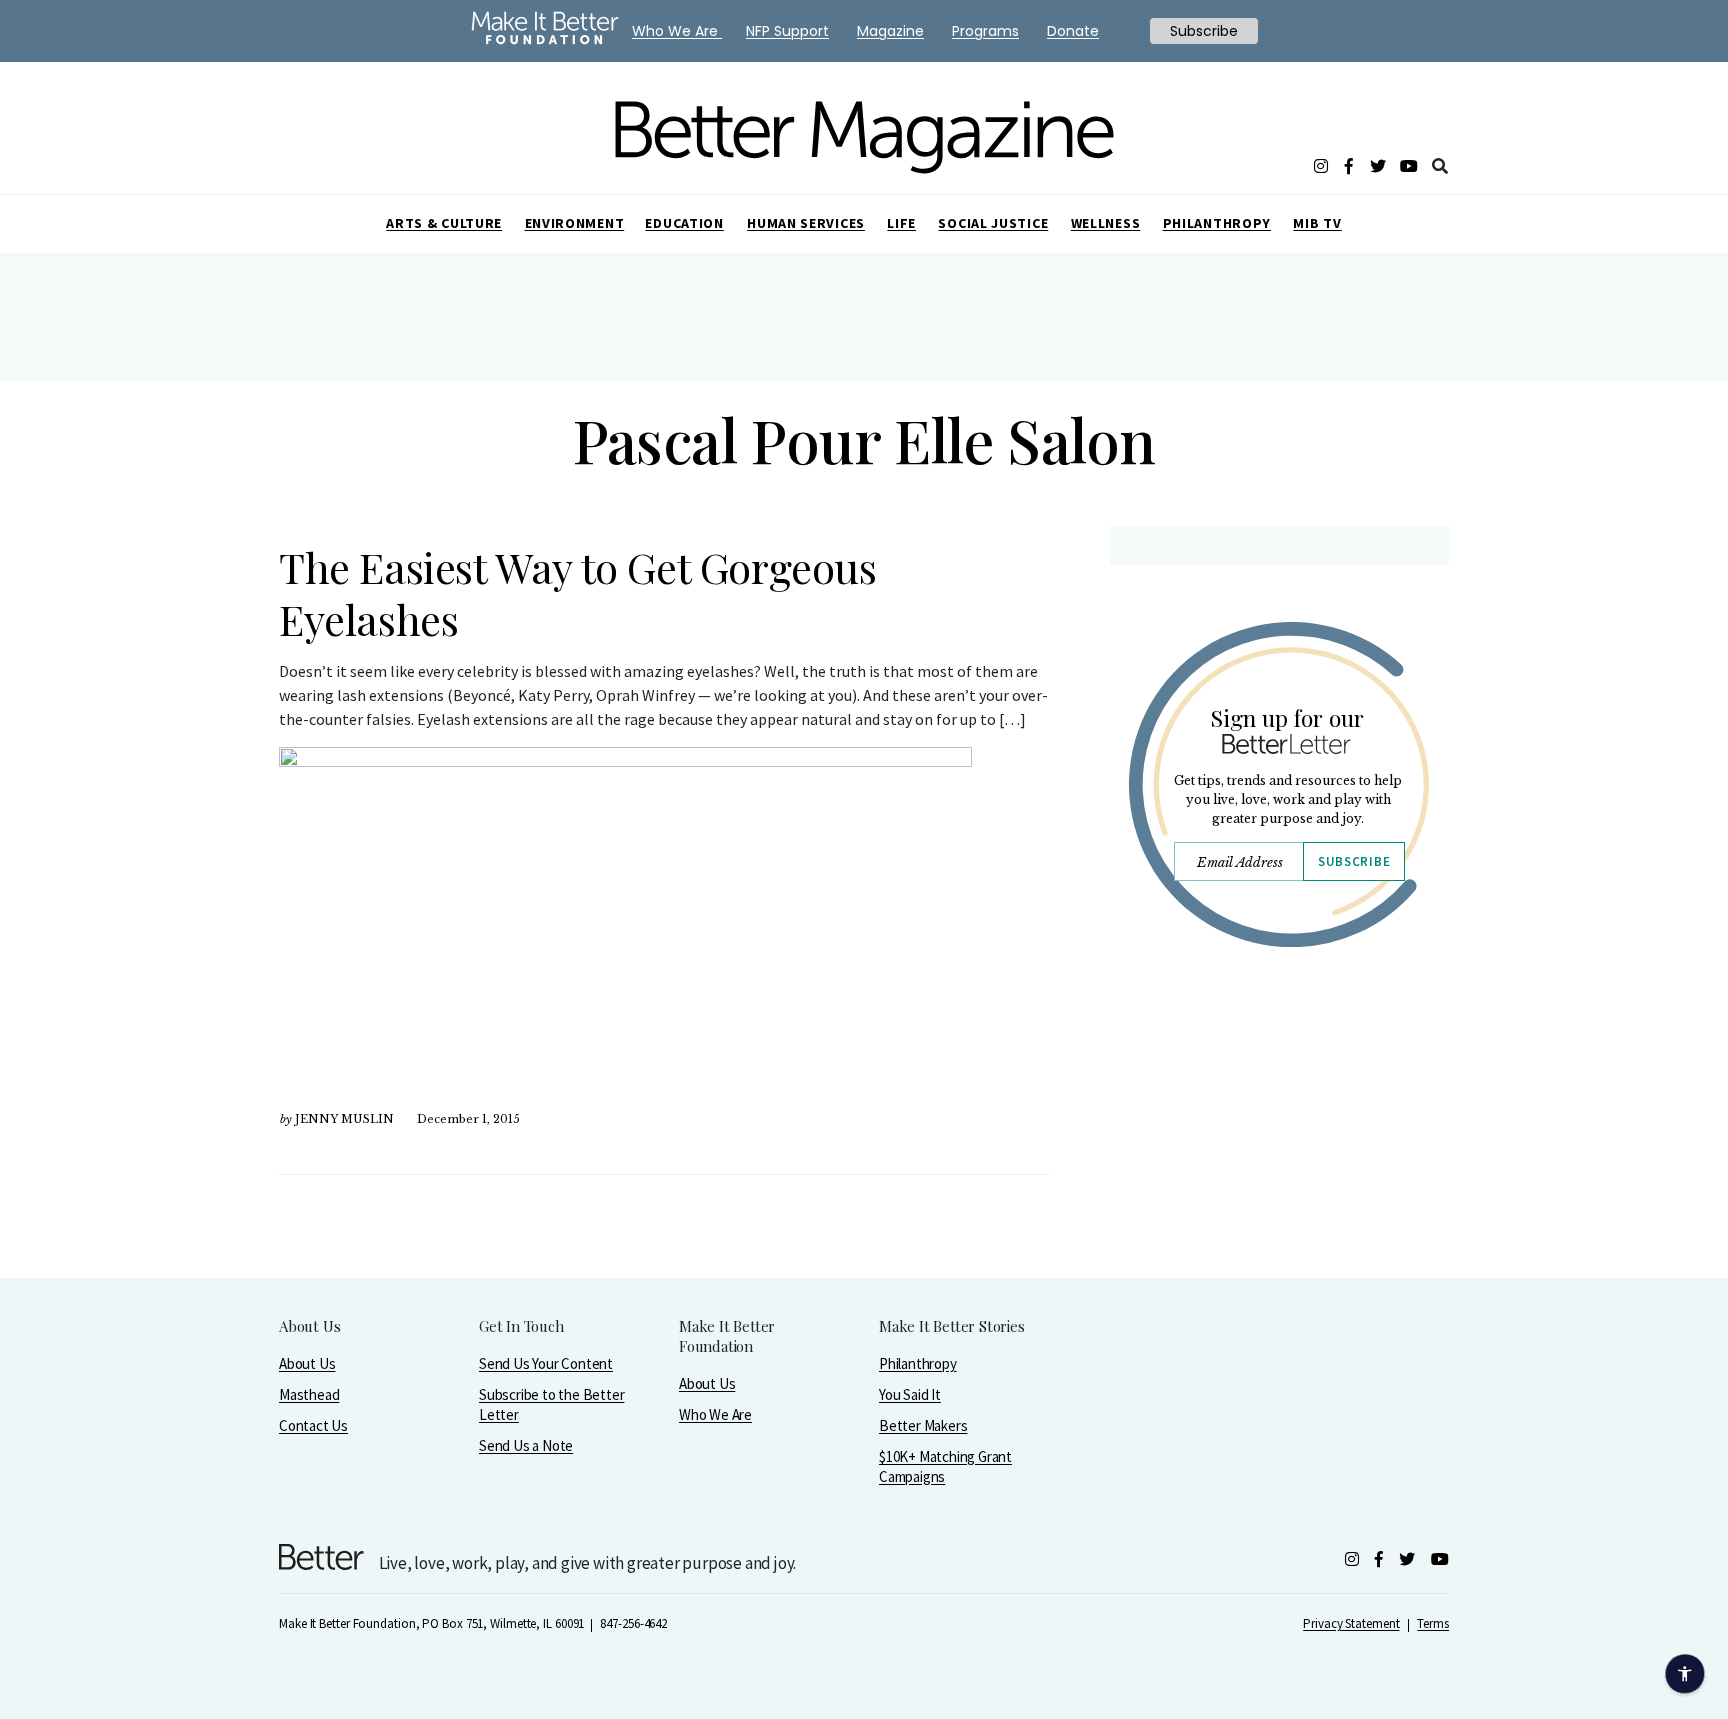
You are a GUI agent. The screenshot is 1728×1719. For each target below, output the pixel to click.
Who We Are (715, 1414)
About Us (307, 1363)
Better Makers (923, 1425)
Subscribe (1354, 861)
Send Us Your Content (546, 1363)
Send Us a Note (526, 1445)
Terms (1433, 1623)
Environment (575, 223)
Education (684, 223)
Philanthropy (1217, 223)
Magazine (890, 31)
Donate (1073, 31)
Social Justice (993, 223)
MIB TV (1317, 223)
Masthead (309, 1394)
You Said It (910, 1394)
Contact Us (313, 1425)
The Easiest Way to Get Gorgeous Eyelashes (578, 593)
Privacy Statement (1351, 1623)
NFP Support (787, 31)
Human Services (806, 223)
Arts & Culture (444, 223)
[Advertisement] (1278, 1137)
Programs (985, 31)
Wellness (1106, 223)
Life (901, 223)
